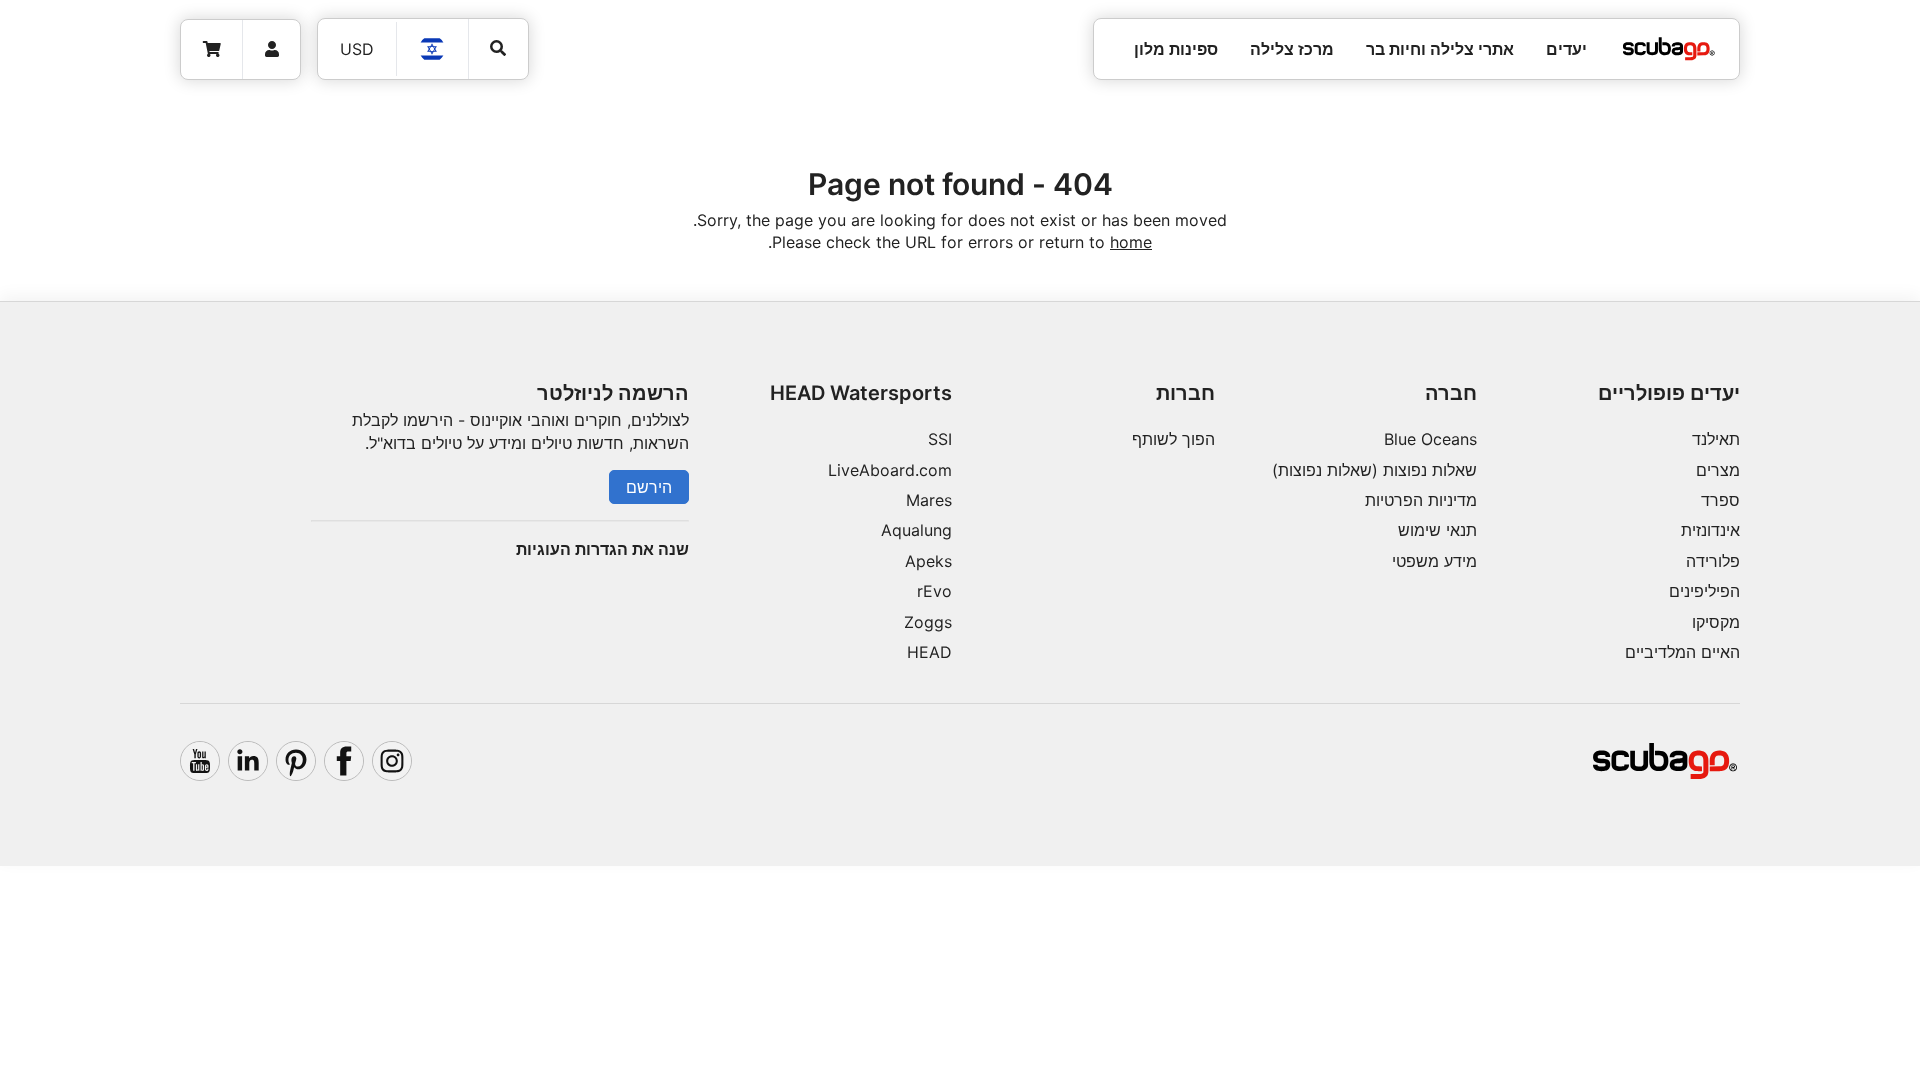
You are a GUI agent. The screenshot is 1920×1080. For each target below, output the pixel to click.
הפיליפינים (1704, 591)
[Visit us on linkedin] (248, 761)
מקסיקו (1716, 622)
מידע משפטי (1434, 561)
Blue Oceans (1430, 439)
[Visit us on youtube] (200, 761)
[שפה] (433, 49)
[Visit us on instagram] (392, 761)
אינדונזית (1710, 530)
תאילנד (1716, 439)
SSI (940, 439)
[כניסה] (271, 49)
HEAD (929, 652)
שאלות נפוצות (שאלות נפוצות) (1374, 470)
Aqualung (916, 530)
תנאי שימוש (1437, 530)
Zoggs (928, 622)
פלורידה (1713, 561)
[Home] (1669, 49)
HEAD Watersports (861, 393)
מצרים (1718, 470)
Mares (929, 500)
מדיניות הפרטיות (1421, 500)
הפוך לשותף (1173, 439)
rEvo (934, 591)
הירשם (649, 487)
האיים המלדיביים (1682, 652)
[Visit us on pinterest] (296, 761)
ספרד (1720, 500)
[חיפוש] (498, 48)
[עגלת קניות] (212, 49)
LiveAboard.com (890, 470)
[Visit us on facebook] (344, 761)
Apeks (928, 561)
